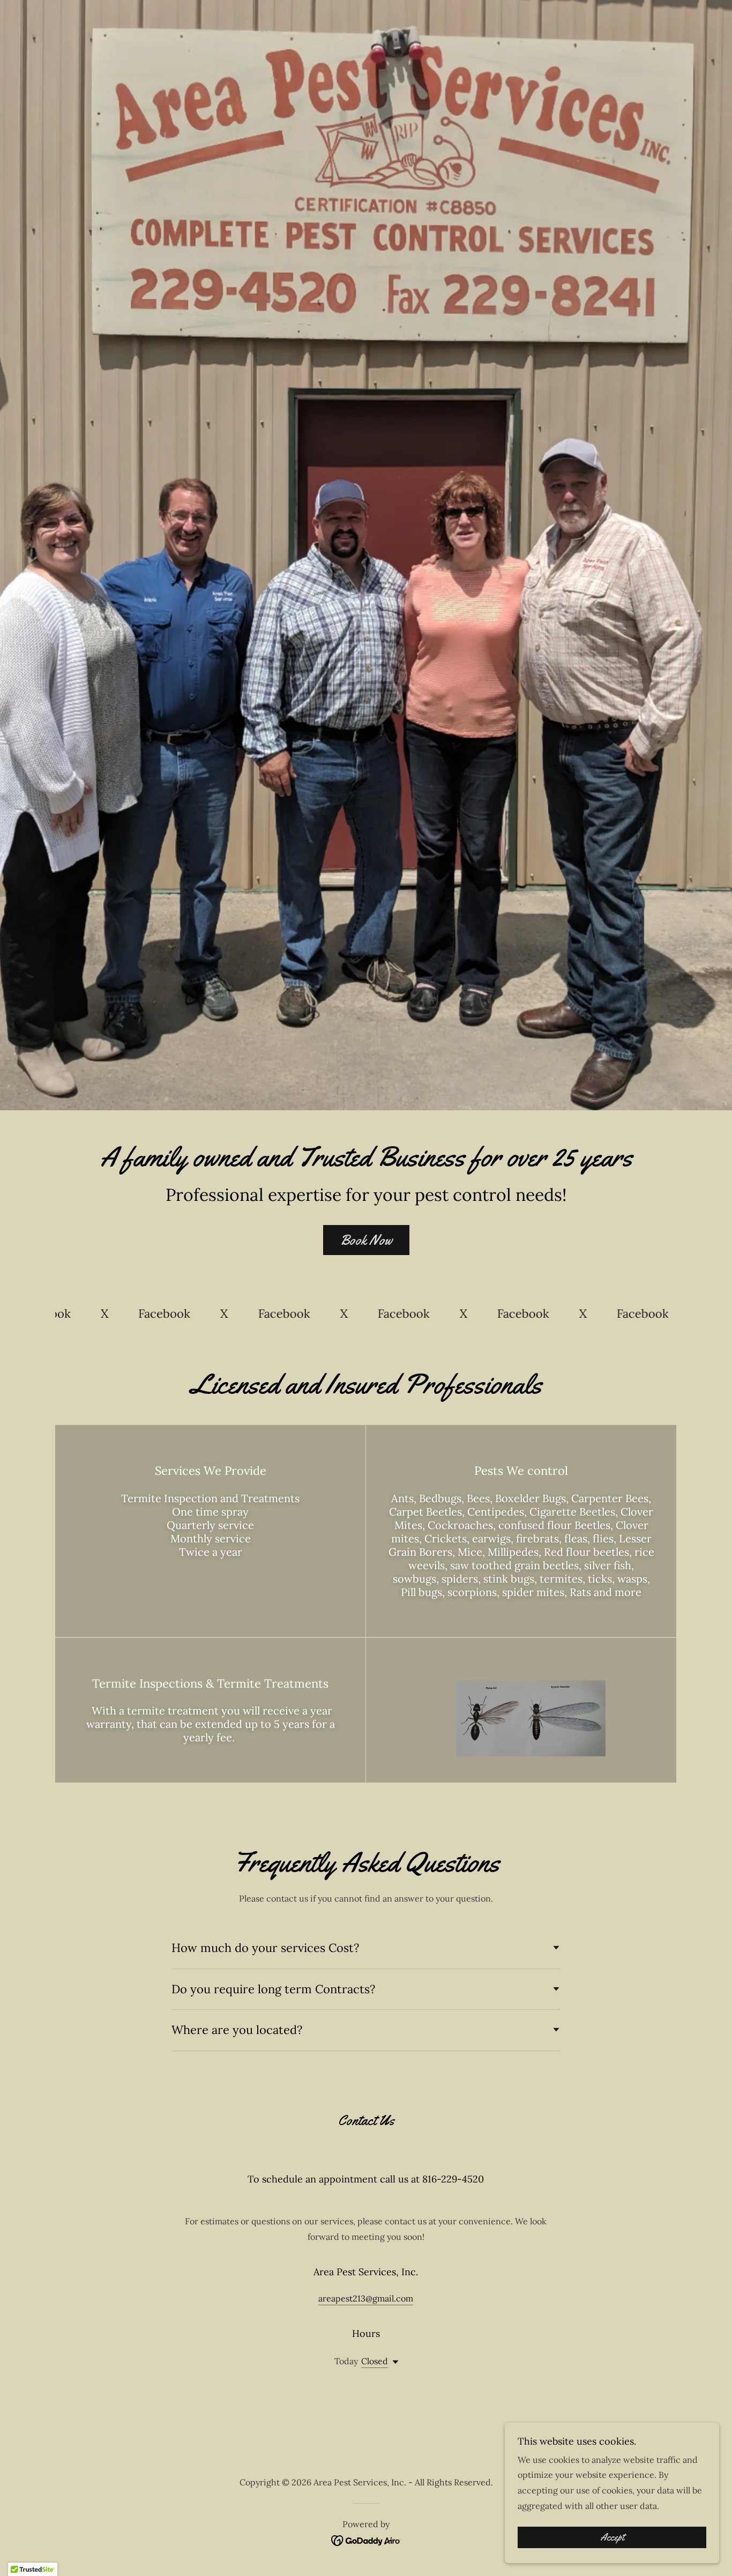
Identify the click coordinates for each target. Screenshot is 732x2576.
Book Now (366, 1240)
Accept (612, 2537)
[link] (94, 1314)
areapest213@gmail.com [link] (366, 2298)
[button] (393, 2362)
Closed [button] (375, 2361)
